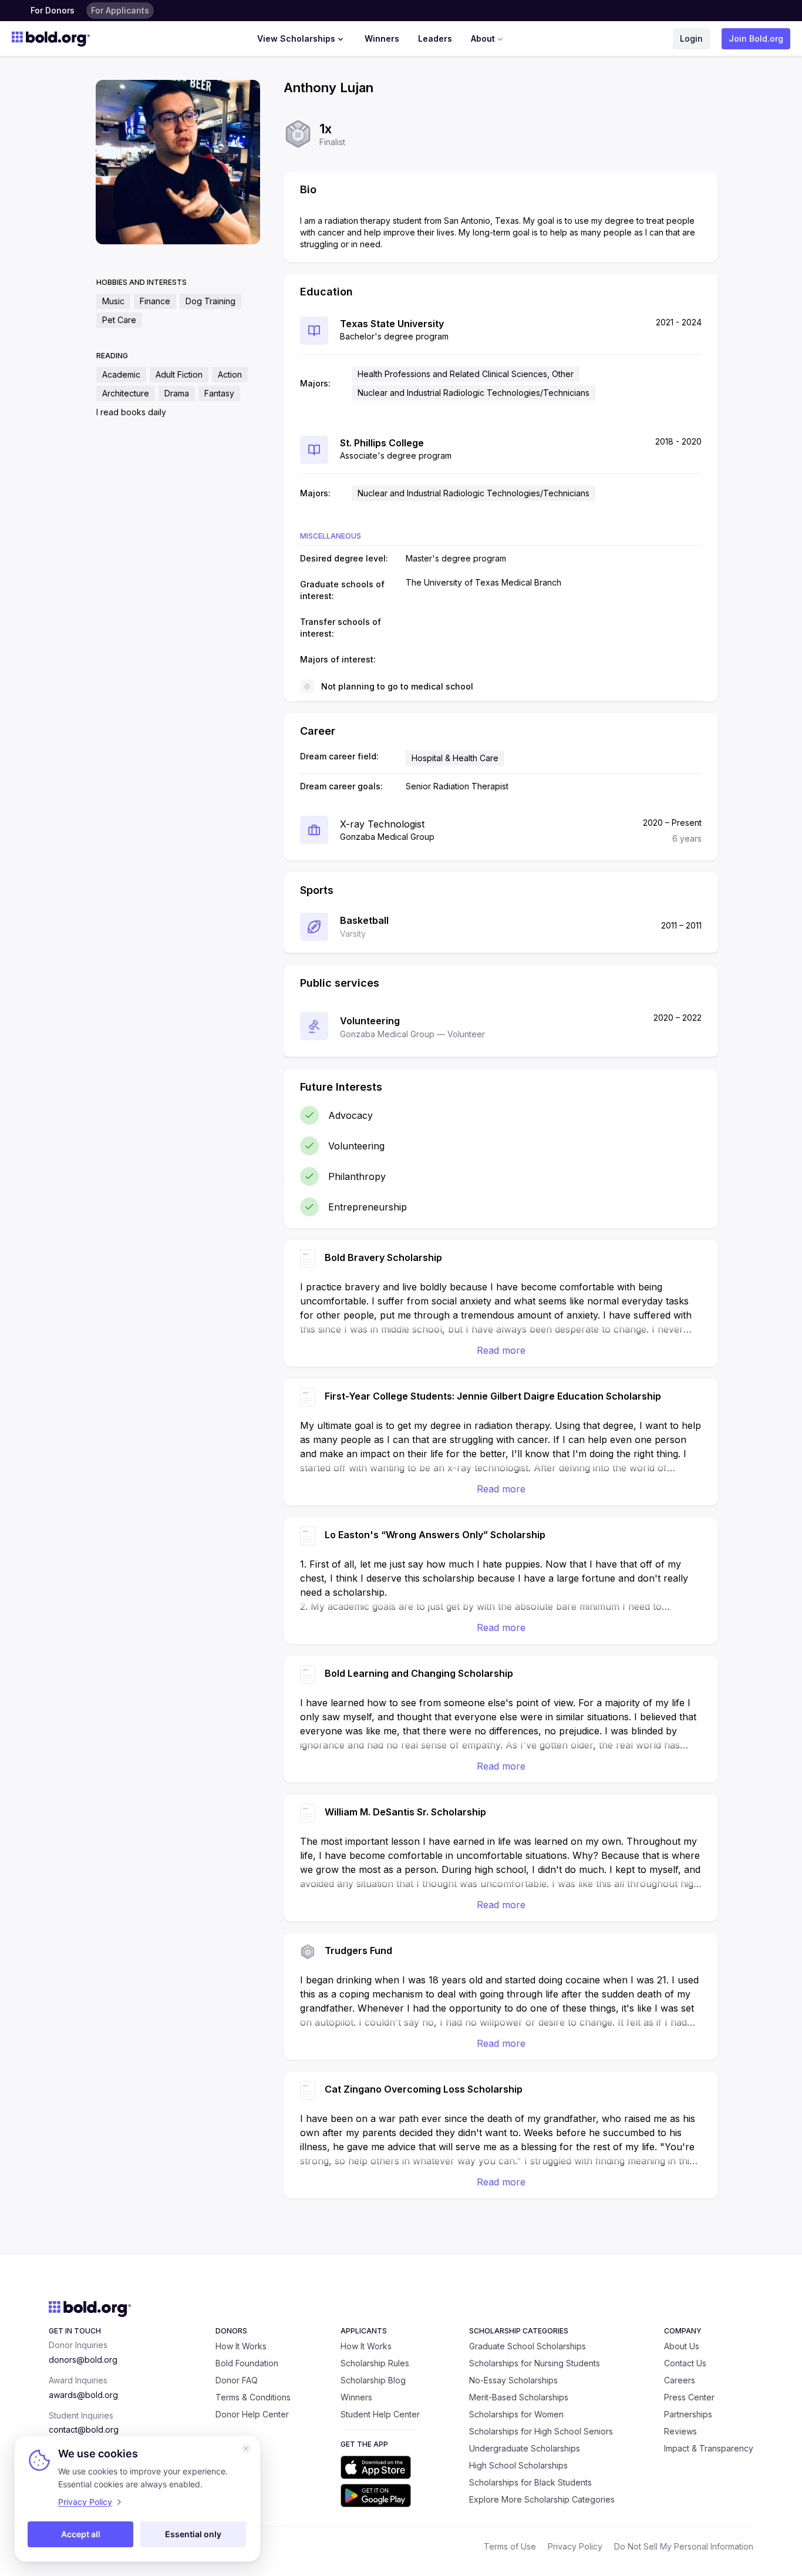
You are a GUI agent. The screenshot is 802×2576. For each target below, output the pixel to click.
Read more (501, 1350)
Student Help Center (380, 2414)
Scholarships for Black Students (530, 2482)
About (483, 38)
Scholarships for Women (516, 2414)
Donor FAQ (237, 2380)
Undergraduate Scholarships (525, 2448)
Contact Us (685, 2363)
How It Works (241, 2346)
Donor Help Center (252, 2414)
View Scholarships (296, 38)
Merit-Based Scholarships (519, 2397)
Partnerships (688, 2414)
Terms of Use (510, 2546)
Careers (680, 2380)
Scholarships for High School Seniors (541, 2431)
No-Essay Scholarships (513, 2380)
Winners (382, 38)
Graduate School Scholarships (528, 2346)
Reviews (680, 2431)
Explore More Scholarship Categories (542, 2499)
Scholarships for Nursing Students (535, 2363)
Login (691, 38)
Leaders (435, 38)
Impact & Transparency (709, 2448)
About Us (682, 2346)
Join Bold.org (756, 38)
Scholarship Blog (373, 2380)
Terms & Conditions (253, 2397)
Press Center (689, 2397)
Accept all (81, 2534)
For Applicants (120, 10)
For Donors (53, 10)
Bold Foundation (247, 2363)
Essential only (193, 2534)
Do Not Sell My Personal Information (684, 2546)
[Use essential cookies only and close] (246, 2449)
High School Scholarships (518, 2465)
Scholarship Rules (375, 2363)
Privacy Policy (575, 2546)
